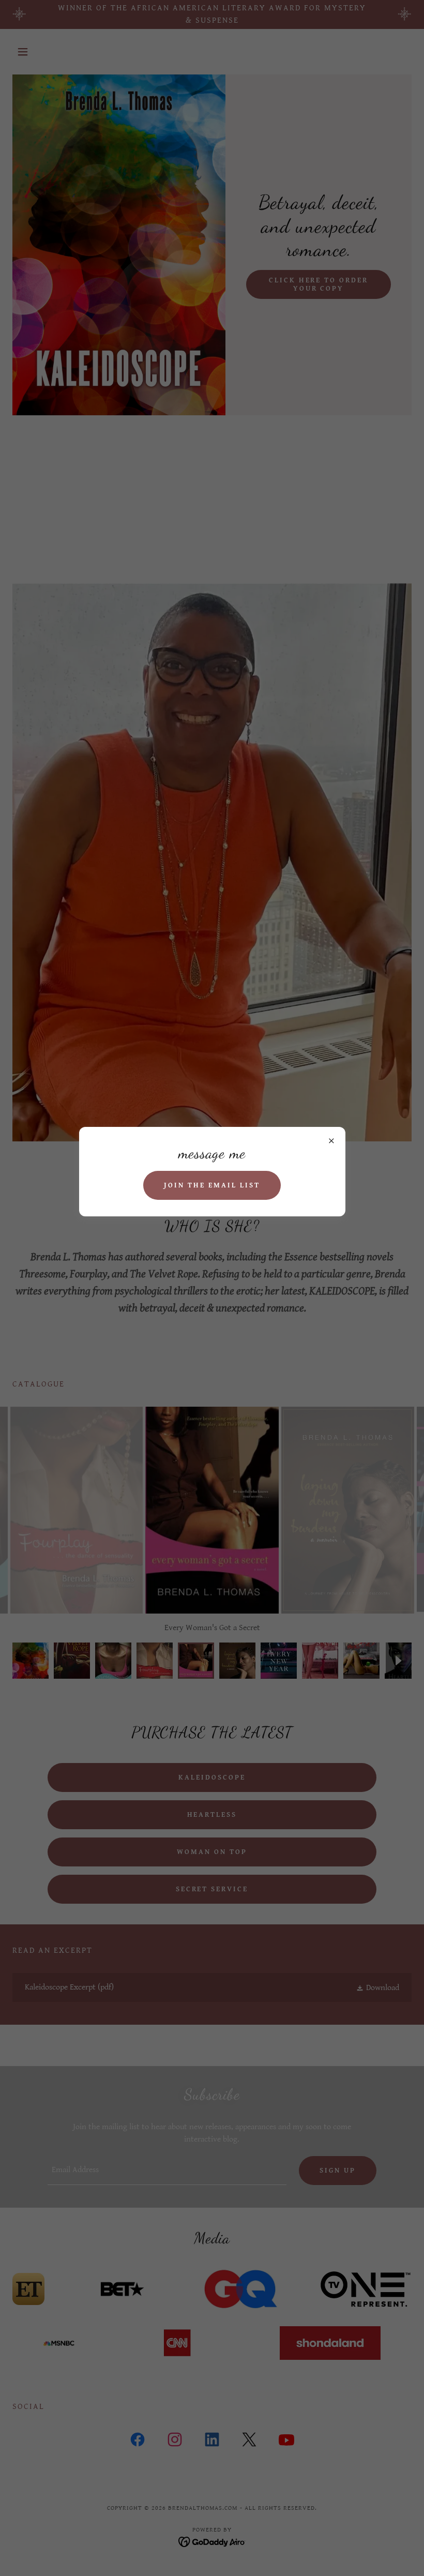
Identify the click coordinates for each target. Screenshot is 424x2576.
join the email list (212, 1185)
